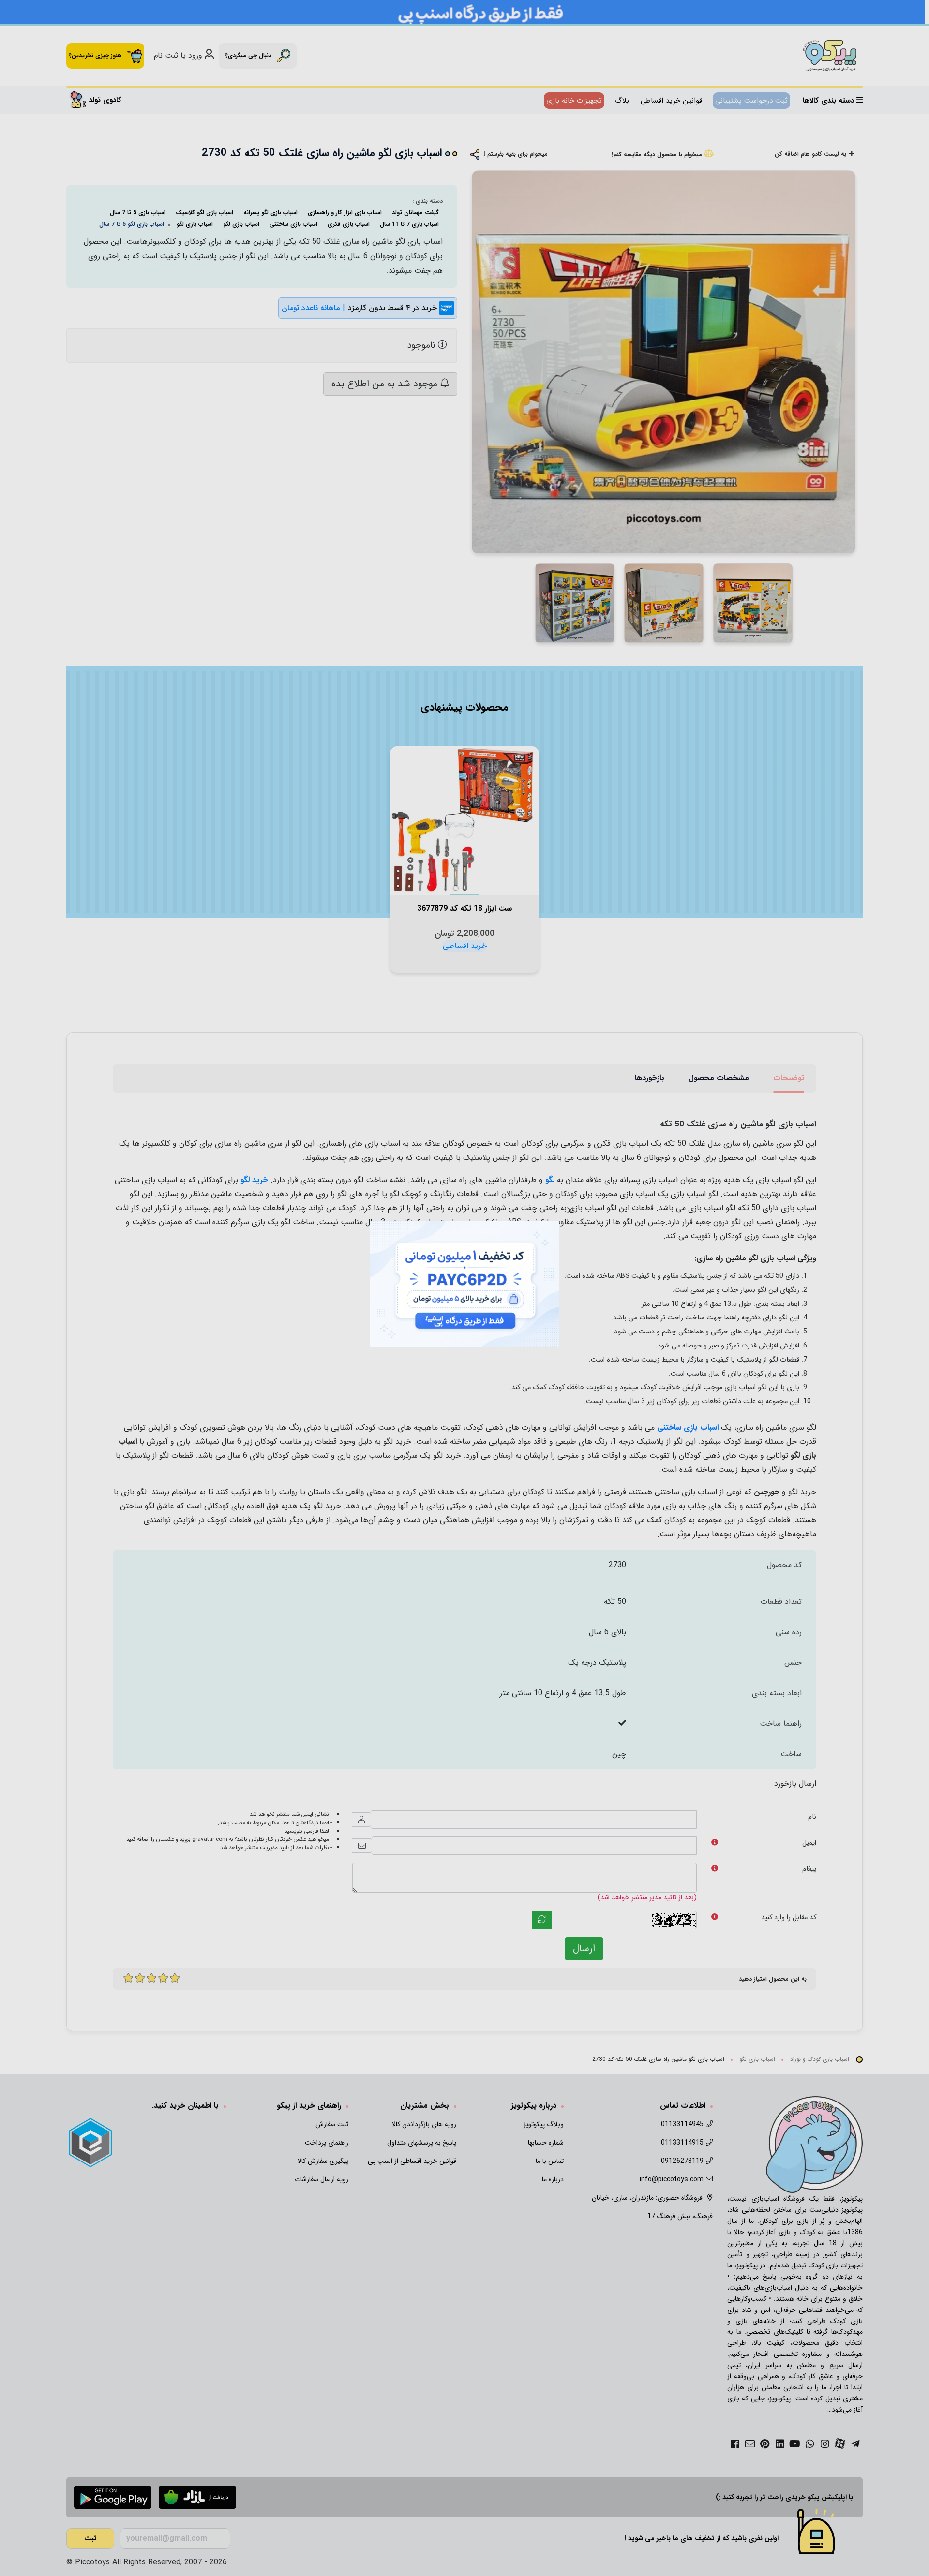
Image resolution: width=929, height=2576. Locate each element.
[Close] (570, 1210)
